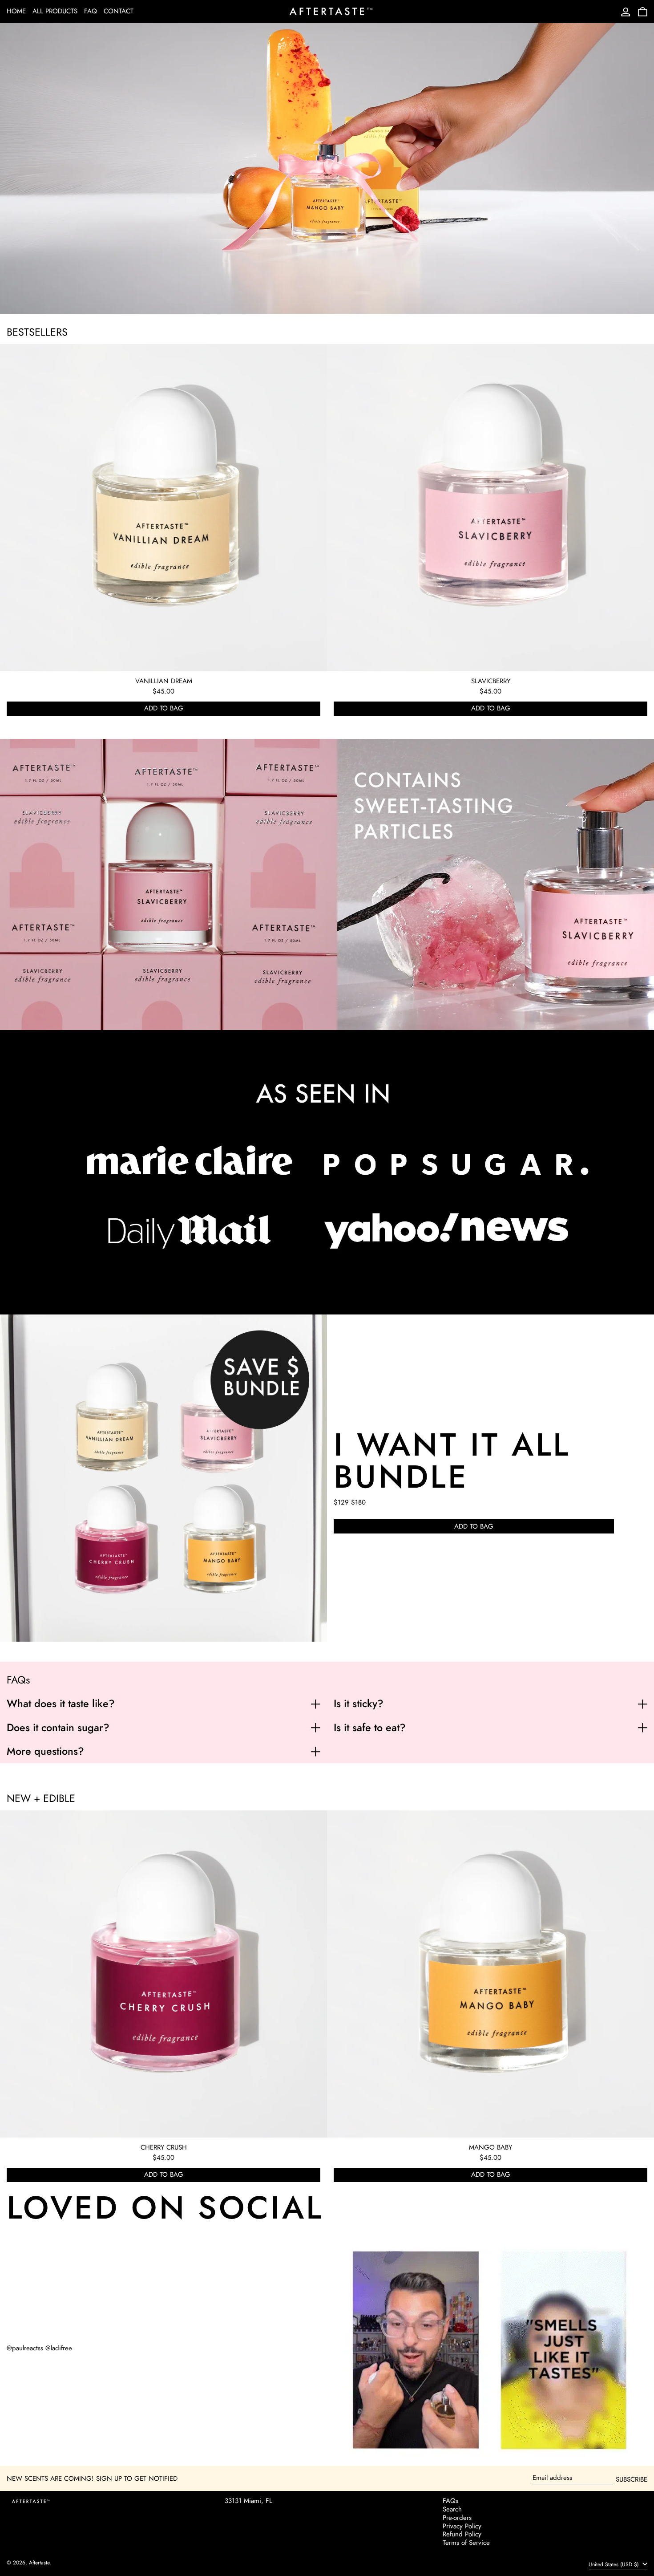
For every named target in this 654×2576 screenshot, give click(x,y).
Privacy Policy (462, 2526)
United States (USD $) (615, 2564)
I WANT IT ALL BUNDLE (452, 1460)
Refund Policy (462, 2534)
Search (452, 2509)
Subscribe (632, 2479)
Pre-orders (457, 2518)
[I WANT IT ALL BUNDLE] (163, 1478)
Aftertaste (39, 2563)
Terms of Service (466, 2543)
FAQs (450, 2501)
